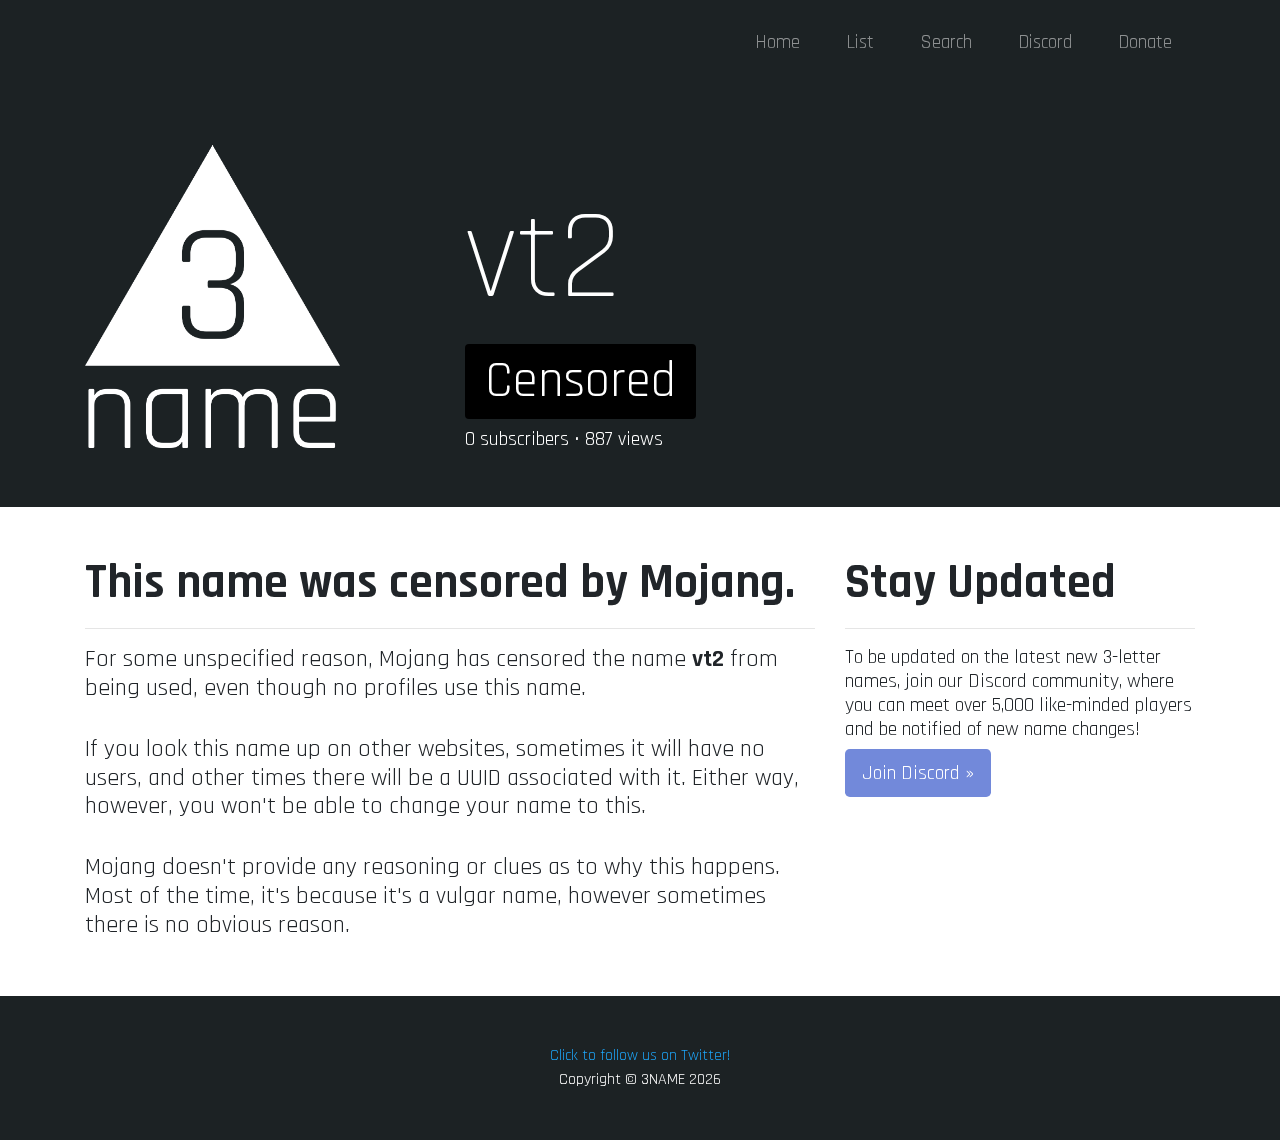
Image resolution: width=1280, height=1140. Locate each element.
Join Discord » (918, 773)
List (860, 42)
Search (946, 42)
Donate (1145, 42)
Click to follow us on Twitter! (640, 1055)
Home (777, 42)
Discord (1045, 42)
